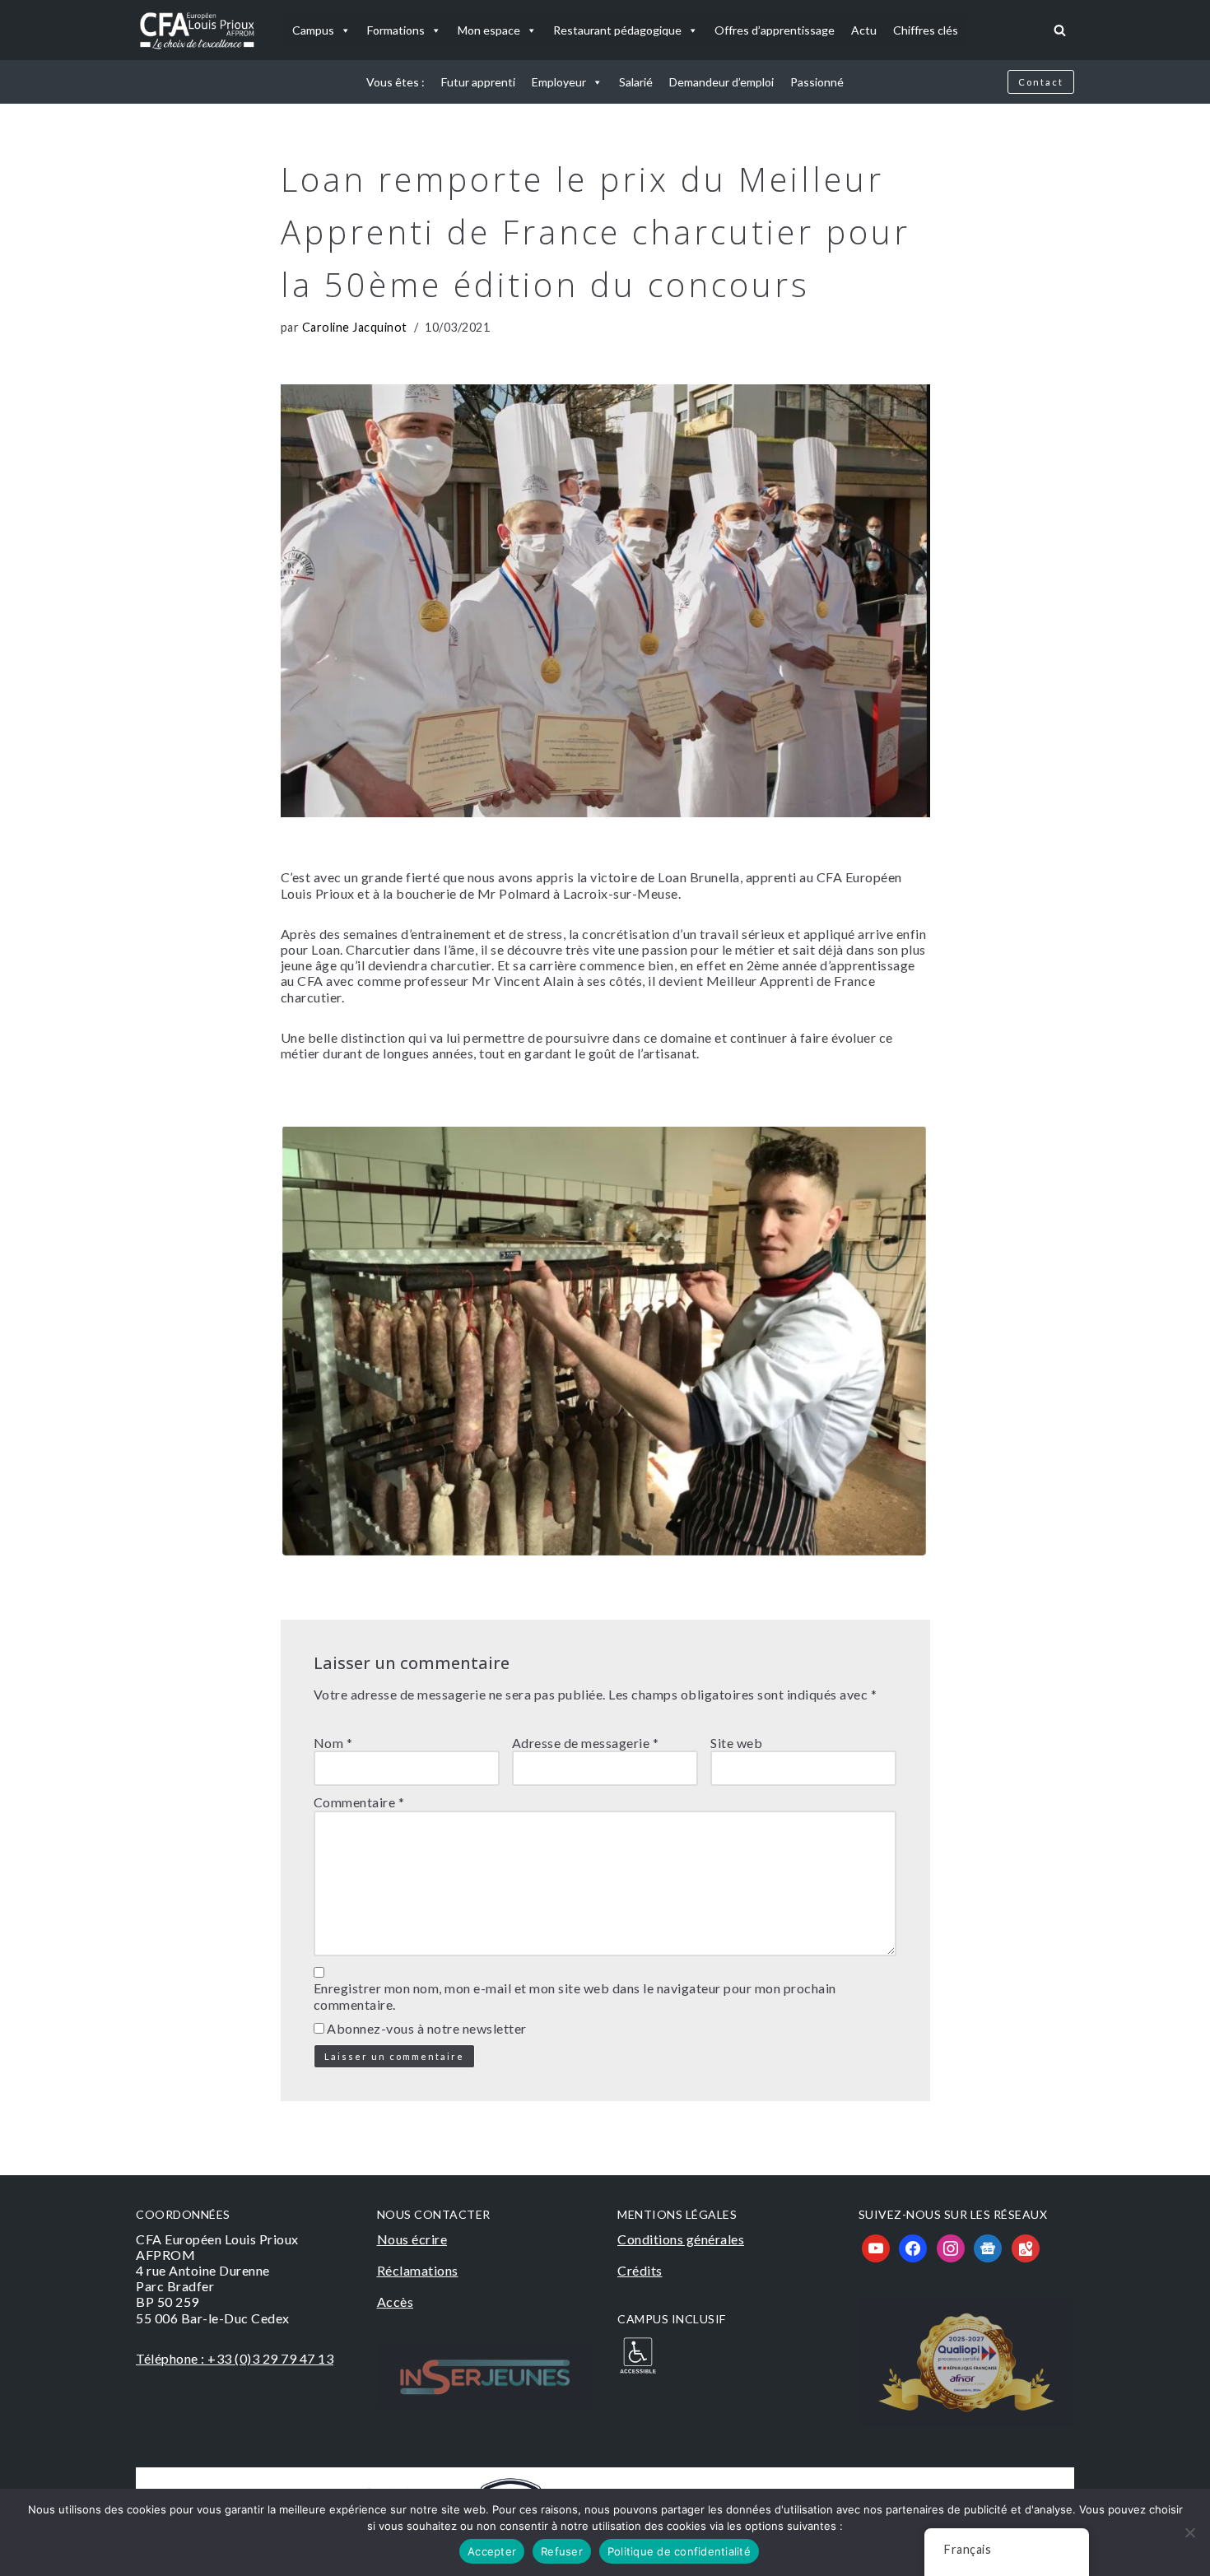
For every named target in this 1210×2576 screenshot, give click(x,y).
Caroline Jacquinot (355, 327)
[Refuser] (1189, 2532)
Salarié (636, 82)
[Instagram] (951, 2246)
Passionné (817, 82)
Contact (1041, 82)
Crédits (640, 2270)
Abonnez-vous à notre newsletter (426, 2028)
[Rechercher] (1060, 30)
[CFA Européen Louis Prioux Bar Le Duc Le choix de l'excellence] (198, 30)
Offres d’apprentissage (775, 30)
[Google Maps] (1026, 2246)
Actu (864, 30)
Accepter (492, 2551)
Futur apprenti (478, 82)
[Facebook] (913, 2246)
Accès (396, 2302)
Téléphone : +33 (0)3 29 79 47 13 (235, 2358)
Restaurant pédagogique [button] (617, 30)
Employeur (559, 82)
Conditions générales (681, 2239)
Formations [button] (396, 30)
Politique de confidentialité (679, 2551)
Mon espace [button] (489, 30)
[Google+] (988, 2246)
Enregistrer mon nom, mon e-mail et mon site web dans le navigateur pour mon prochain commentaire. (575, 1996)
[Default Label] (876, 2246)
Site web (736, 1743)
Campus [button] (313, 30)
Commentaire (359, 1802)
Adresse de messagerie (586, 1743)
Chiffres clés (926, 30)
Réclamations (418, 2270)
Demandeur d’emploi (721, 82)
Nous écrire (412, 2239)
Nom (333, 1743)
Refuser (562, 2551)
